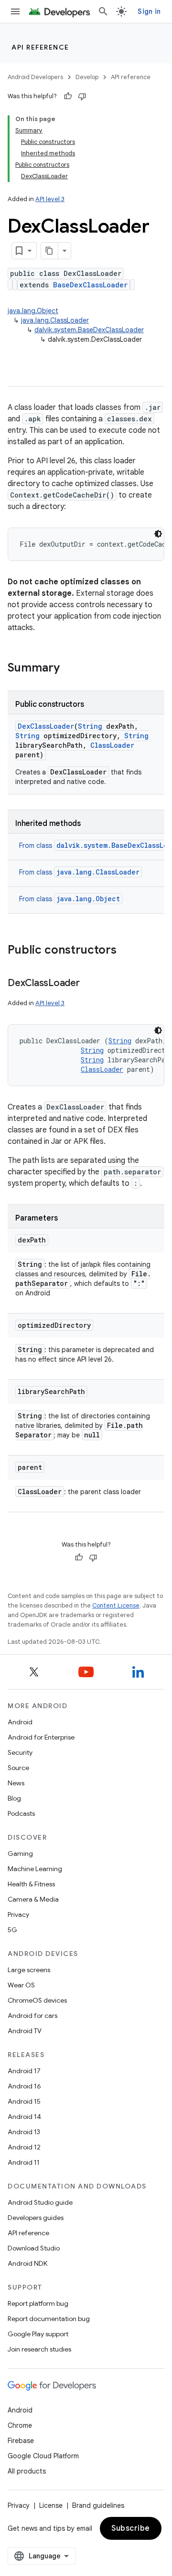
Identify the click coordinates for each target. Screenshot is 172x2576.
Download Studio (34, 2248)
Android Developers (35, 77)
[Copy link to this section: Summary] (69, 669)
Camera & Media (33, 1899)
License (51, 2505)
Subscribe (131, 2528)
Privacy (18, 1914)
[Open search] (103, 11)
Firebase (21, 2441)
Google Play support (38, 2334)
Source (18, 1768)
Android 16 (24, 2086)
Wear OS (21, 1985)
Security (20, 1752)
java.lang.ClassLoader (55, 320)
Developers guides (36, 2218)
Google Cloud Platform (43, 2456)
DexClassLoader (46, 726)
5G (12, 1930)
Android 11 (24, 2162)
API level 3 (50, 199)
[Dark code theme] (158, 534)
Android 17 (24, 2071)
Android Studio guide (40, 2202)
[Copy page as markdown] (50, 251)
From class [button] (79, 872)
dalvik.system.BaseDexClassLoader (89, 330)
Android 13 (24, 2132)
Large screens (29, 1970)
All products (27, 2471)
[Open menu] (15, 11)
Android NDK (27, 2263)
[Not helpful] (82, 96)
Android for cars (32, 2016)
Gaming (20, 1853)
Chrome (20, 2425)
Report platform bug (38, 2303)
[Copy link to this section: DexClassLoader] (89, 984)
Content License (116, 1605)
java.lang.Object (33, 311)
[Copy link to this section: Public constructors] (126, 951)
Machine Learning (35, 1869)
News (16, 1783)
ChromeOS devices (37, 2000)
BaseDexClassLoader (90, 285)
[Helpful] (68, 96)
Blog (14, 1798)
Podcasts (21, 1813)
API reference (40, 47)
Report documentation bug (49, 2319)
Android (20, 1722)
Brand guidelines (98, 2505)
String (90, 726)
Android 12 (24, 2147)
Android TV (25, 2031)
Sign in (149, 11)
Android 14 (24, 2117)
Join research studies (39, 2349)
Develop (87, 77)
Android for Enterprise (41, 1737)
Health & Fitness (31, 1884)
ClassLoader (112, 745)
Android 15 (24, 2101)
